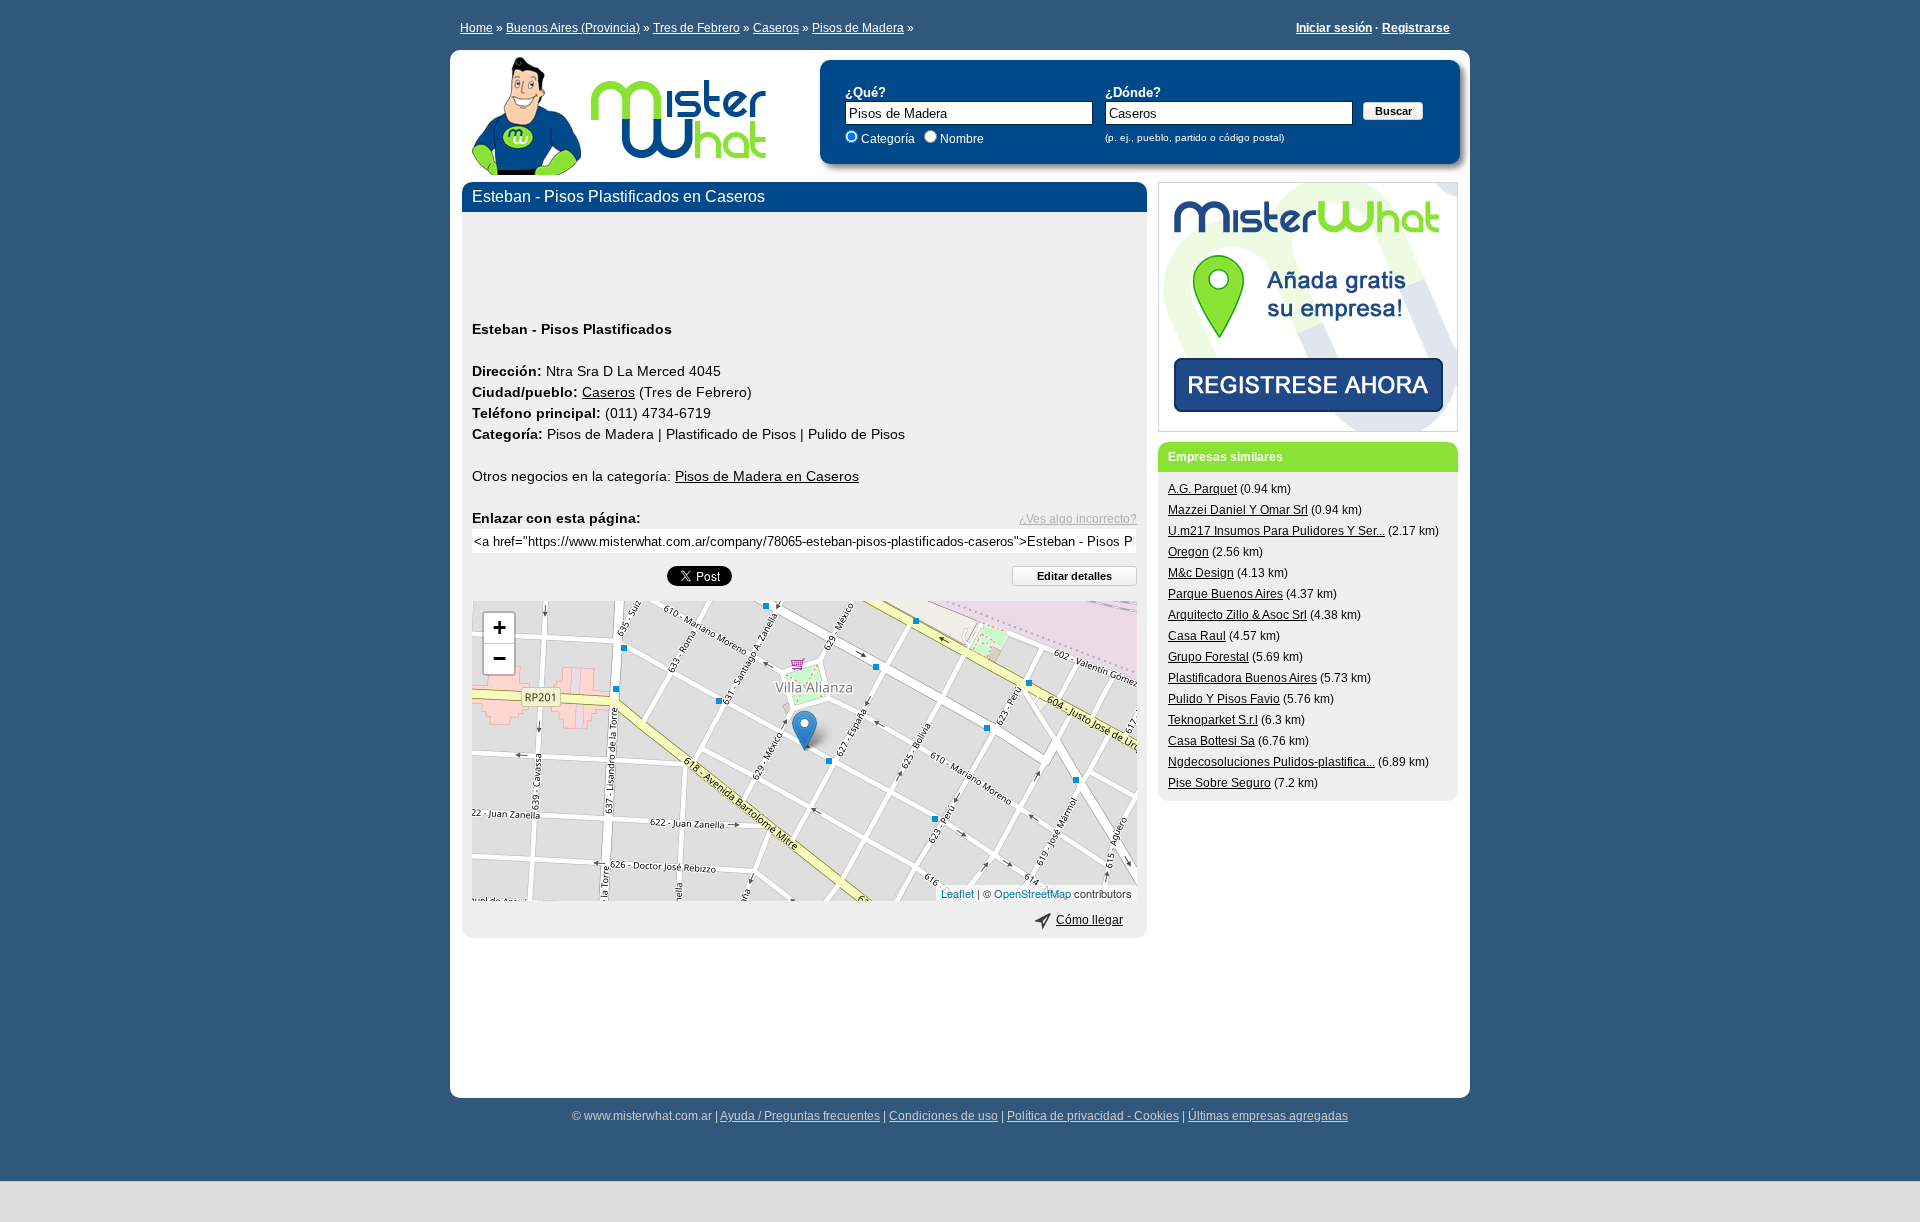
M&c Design (1201, 573)
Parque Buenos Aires (1225, 594)
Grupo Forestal (1208, 657)
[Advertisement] (804, 269)
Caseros (776, 28)
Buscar (1393, 111)
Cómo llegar (1089, 920)
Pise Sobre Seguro (1219, 783)
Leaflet (957, 893)
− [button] (499, 658)
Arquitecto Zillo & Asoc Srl (1237, 615)
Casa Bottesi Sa (1211, 741)
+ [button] (499, 627)
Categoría (888, 139)
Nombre (960, 139)
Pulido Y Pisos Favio (1224, 699)
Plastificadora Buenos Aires (1242, 678)
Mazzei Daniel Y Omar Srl (1238, 510)
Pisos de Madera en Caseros (767, 476)
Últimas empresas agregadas (1268, 1116)
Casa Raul (1197, 636)
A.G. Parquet (1202, 489)
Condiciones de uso (943, 1116)
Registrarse (1416, 28)
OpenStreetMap (1032, 893)
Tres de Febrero (696, 28)
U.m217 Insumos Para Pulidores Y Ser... (1276, 531)
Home (476, 28)
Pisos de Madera (858, 28)
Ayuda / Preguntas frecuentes (800, 1116)
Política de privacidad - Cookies (1093, 1116)
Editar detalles (1074, 576)
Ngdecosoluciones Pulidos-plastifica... (1271, 762)
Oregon (1188, 552)
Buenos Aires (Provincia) (573, 28)
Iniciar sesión (1334, 28)
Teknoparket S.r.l (1213, 720)
